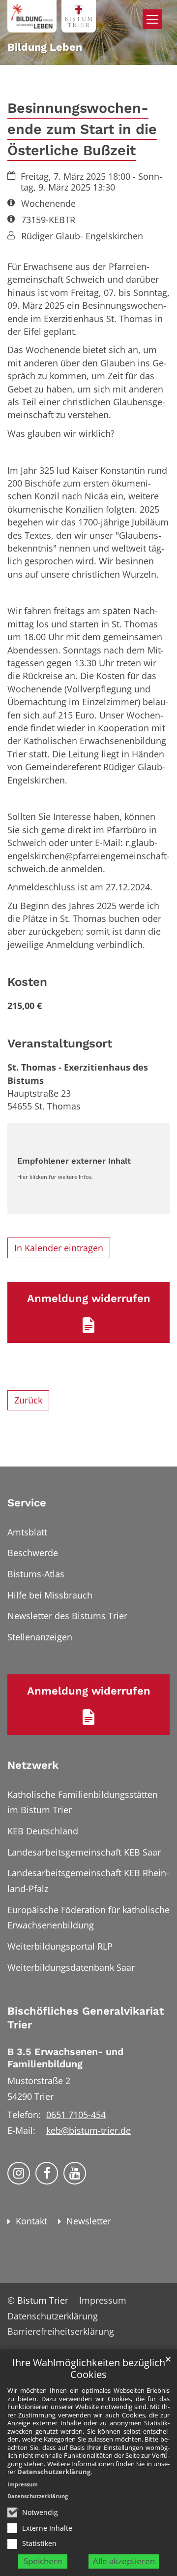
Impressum (23, 2484)
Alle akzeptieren (124, 2561)
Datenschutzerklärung (54, 2472)
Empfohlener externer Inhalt (74, 1161)
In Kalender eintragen (59, 1248)
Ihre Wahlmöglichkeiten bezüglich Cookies (89, 2369)
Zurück (28, 1400)
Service (27, 1503)
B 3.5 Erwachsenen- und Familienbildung (65, 2058)
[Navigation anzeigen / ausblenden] (152, 19)
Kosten (27, 982)
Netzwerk (33, 1765)
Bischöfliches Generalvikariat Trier (86, 2018)
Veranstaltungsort (60, 1043)
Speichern (43, 2561)
